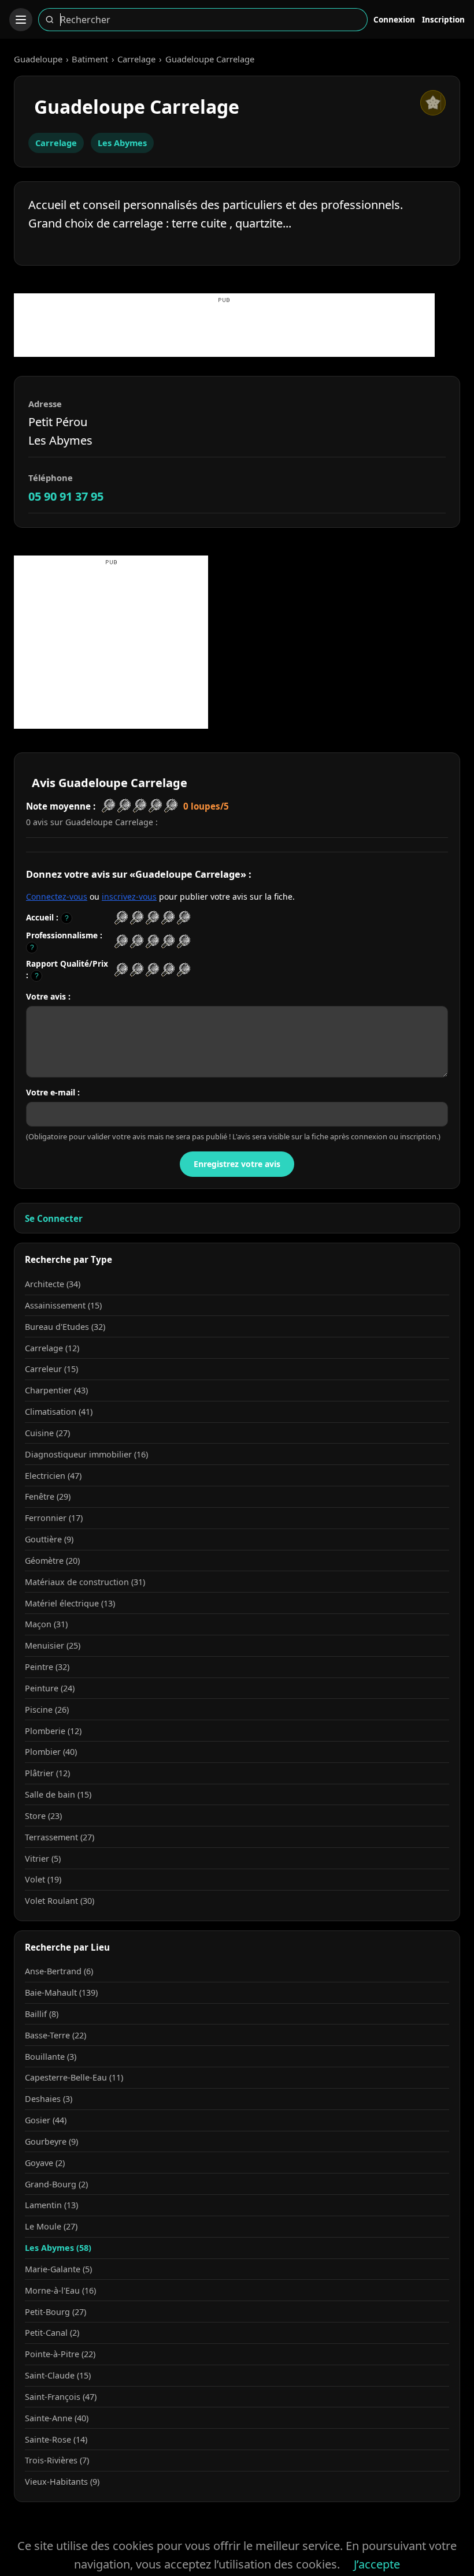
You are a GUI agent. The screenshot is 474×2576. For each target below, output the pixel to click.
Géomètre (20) (52, 1561)
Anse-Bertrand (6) (59, 1971)
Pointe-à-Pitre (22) (60, 2354)
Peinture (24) (50, 1688)
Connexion (394, 19)
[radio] (121, 918)
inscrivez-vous (129, 896)
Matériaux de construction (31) (85, 1582)
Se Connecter (54, 1218)
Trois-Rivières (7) (57, 2460)
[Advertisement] (224, 331)
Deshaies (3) (49, 2099)
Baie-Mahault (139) (61, 1992)
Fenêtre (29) (48, 1496)
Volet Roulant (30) (60, 1901)
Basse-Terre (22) (55, 2035)
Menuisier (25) (53, 1645)
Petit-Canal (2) (52, 2333)
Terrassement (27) (60, 1837)
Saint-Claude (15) (58, 2375)
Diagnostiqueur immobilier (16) (86, 1454)
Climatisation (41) (59, 1412)
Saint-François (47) (61, 2397)
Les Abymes (122, 143)
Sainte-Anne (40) (57, 2418)
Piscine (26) (47, 1710)
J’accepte (377, 2564)
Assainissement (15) (63, 1305)
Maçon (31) (46, 1624)
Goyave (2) (45, 2163)
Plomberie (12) (53, 1731)
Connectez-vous (57, 896)
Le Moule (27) (51, 2226)
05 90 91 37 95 (66, 496)
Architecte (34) (53, 1284)
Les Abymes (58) (58, 2248)
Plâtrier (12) (47, 1773)
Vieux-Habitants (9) (62, 2482)
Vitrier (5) (43, 1859)
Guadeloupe (38, 59)
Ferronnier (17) (54, 1518)
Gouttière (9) (49, 1539)
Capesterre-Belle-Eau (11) (74, 2077)
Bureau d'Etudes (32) (65, 1327)
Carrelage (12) (52, 1348)
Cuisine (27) (47, 1433)
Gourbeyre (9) (51, 2141)
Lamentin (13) (51, 2205)
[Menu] (21, 20)
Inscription (443, 19)
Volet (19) (43, 1879)
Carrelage (136, 59)
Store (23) (43, 1816)
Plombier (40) (51, 1752)
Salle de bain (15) (58, 1794)
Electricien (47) (53, 1476)
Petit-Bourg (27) (55, 2312)
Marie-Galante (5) (58, 2269)
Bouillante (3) (51, 2057)
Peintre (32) (47, 1667)
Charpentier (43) (56, 1390)
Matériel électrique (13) (70, 1603)
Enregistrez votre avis (237, 1164)
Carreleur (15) (51, 1369)
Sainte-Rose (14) (56, 2439)
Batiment (90, 59)
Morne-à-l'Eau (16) (60, 2290)
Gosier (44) (46, 2120)
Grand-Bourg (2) (56, 2184)
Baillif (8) (42, 2014)
